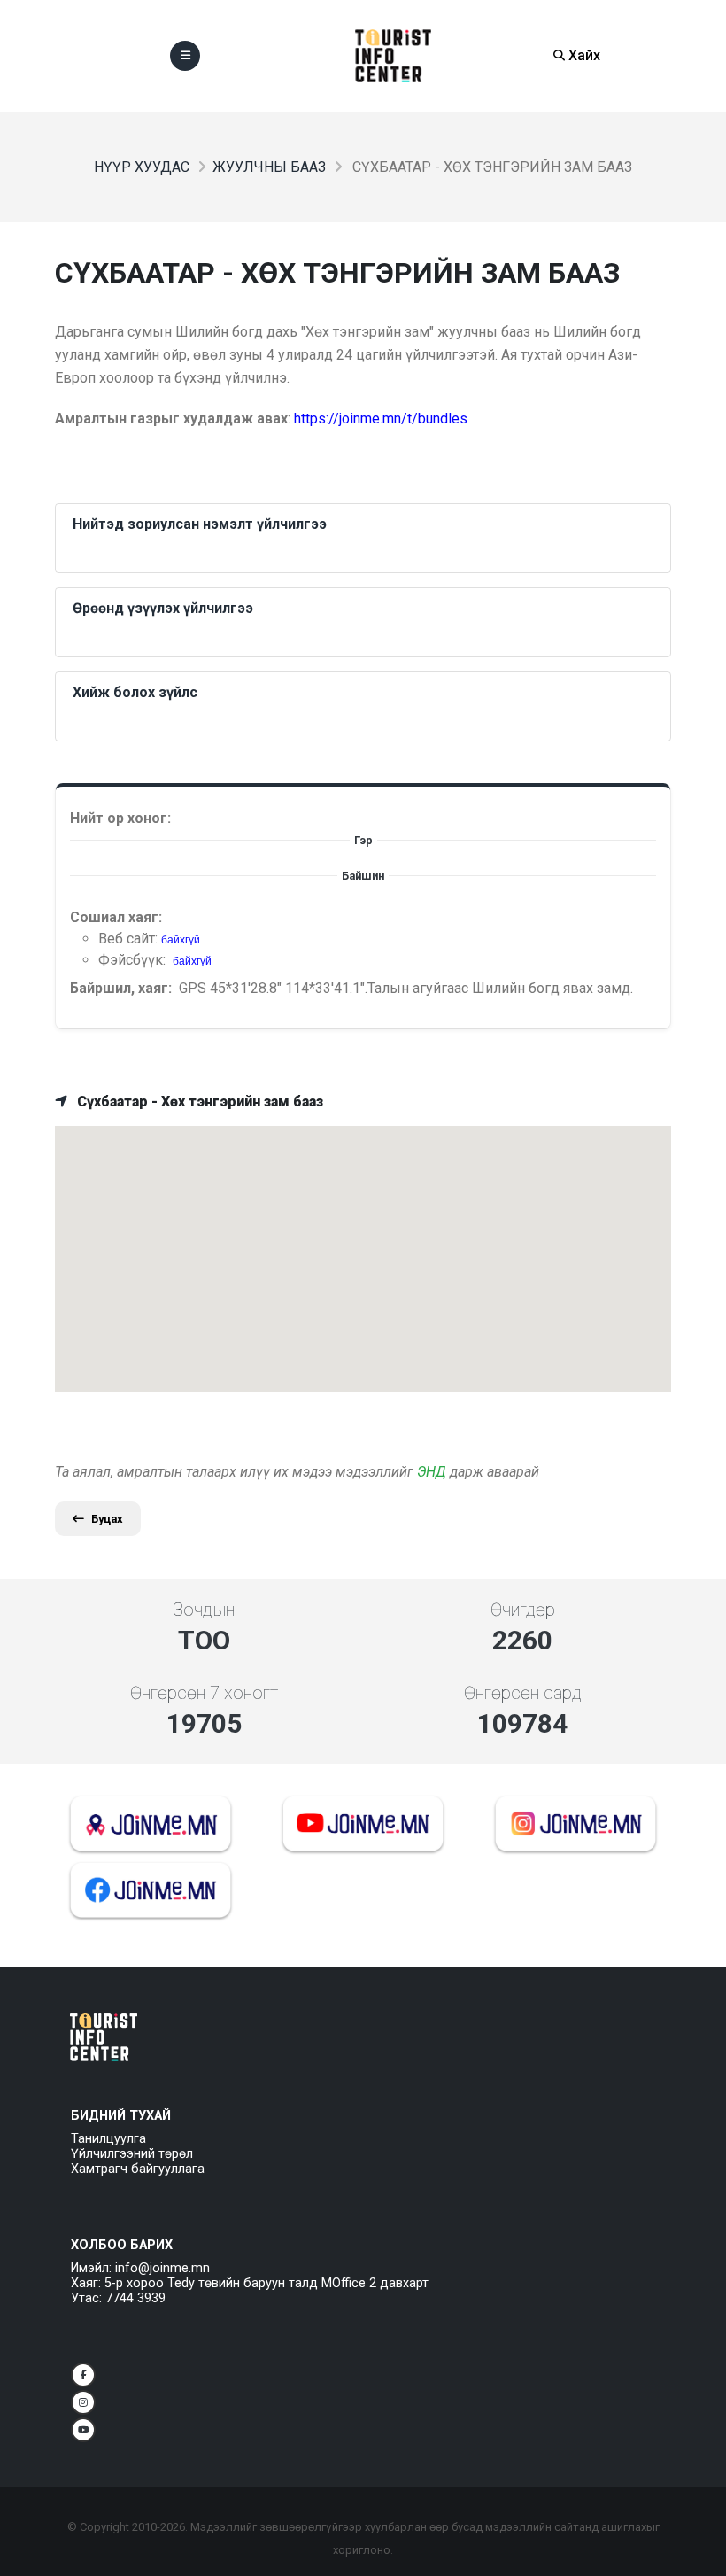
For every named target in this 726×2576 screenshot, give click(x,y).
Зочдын (204, 1610)
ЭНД (432, 1472)
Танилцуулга (108, 2139)
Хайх (583, 55)
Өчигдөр (523, 1610)
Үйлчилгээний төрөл (132, 2154)
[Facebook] (83, 2375)
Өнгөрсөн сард (523, 1693)
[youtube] (83, 2430)
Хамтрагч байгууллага (138, 2169)
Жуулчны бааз (269, 167)
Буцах (107, 1519)
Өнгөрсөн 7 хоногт (204, 1693)
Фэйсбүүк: (134, 960)
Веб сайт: (130, 939)
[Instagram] (83, 2402)
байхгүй (181, 940)
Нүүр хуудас (142, 167)
